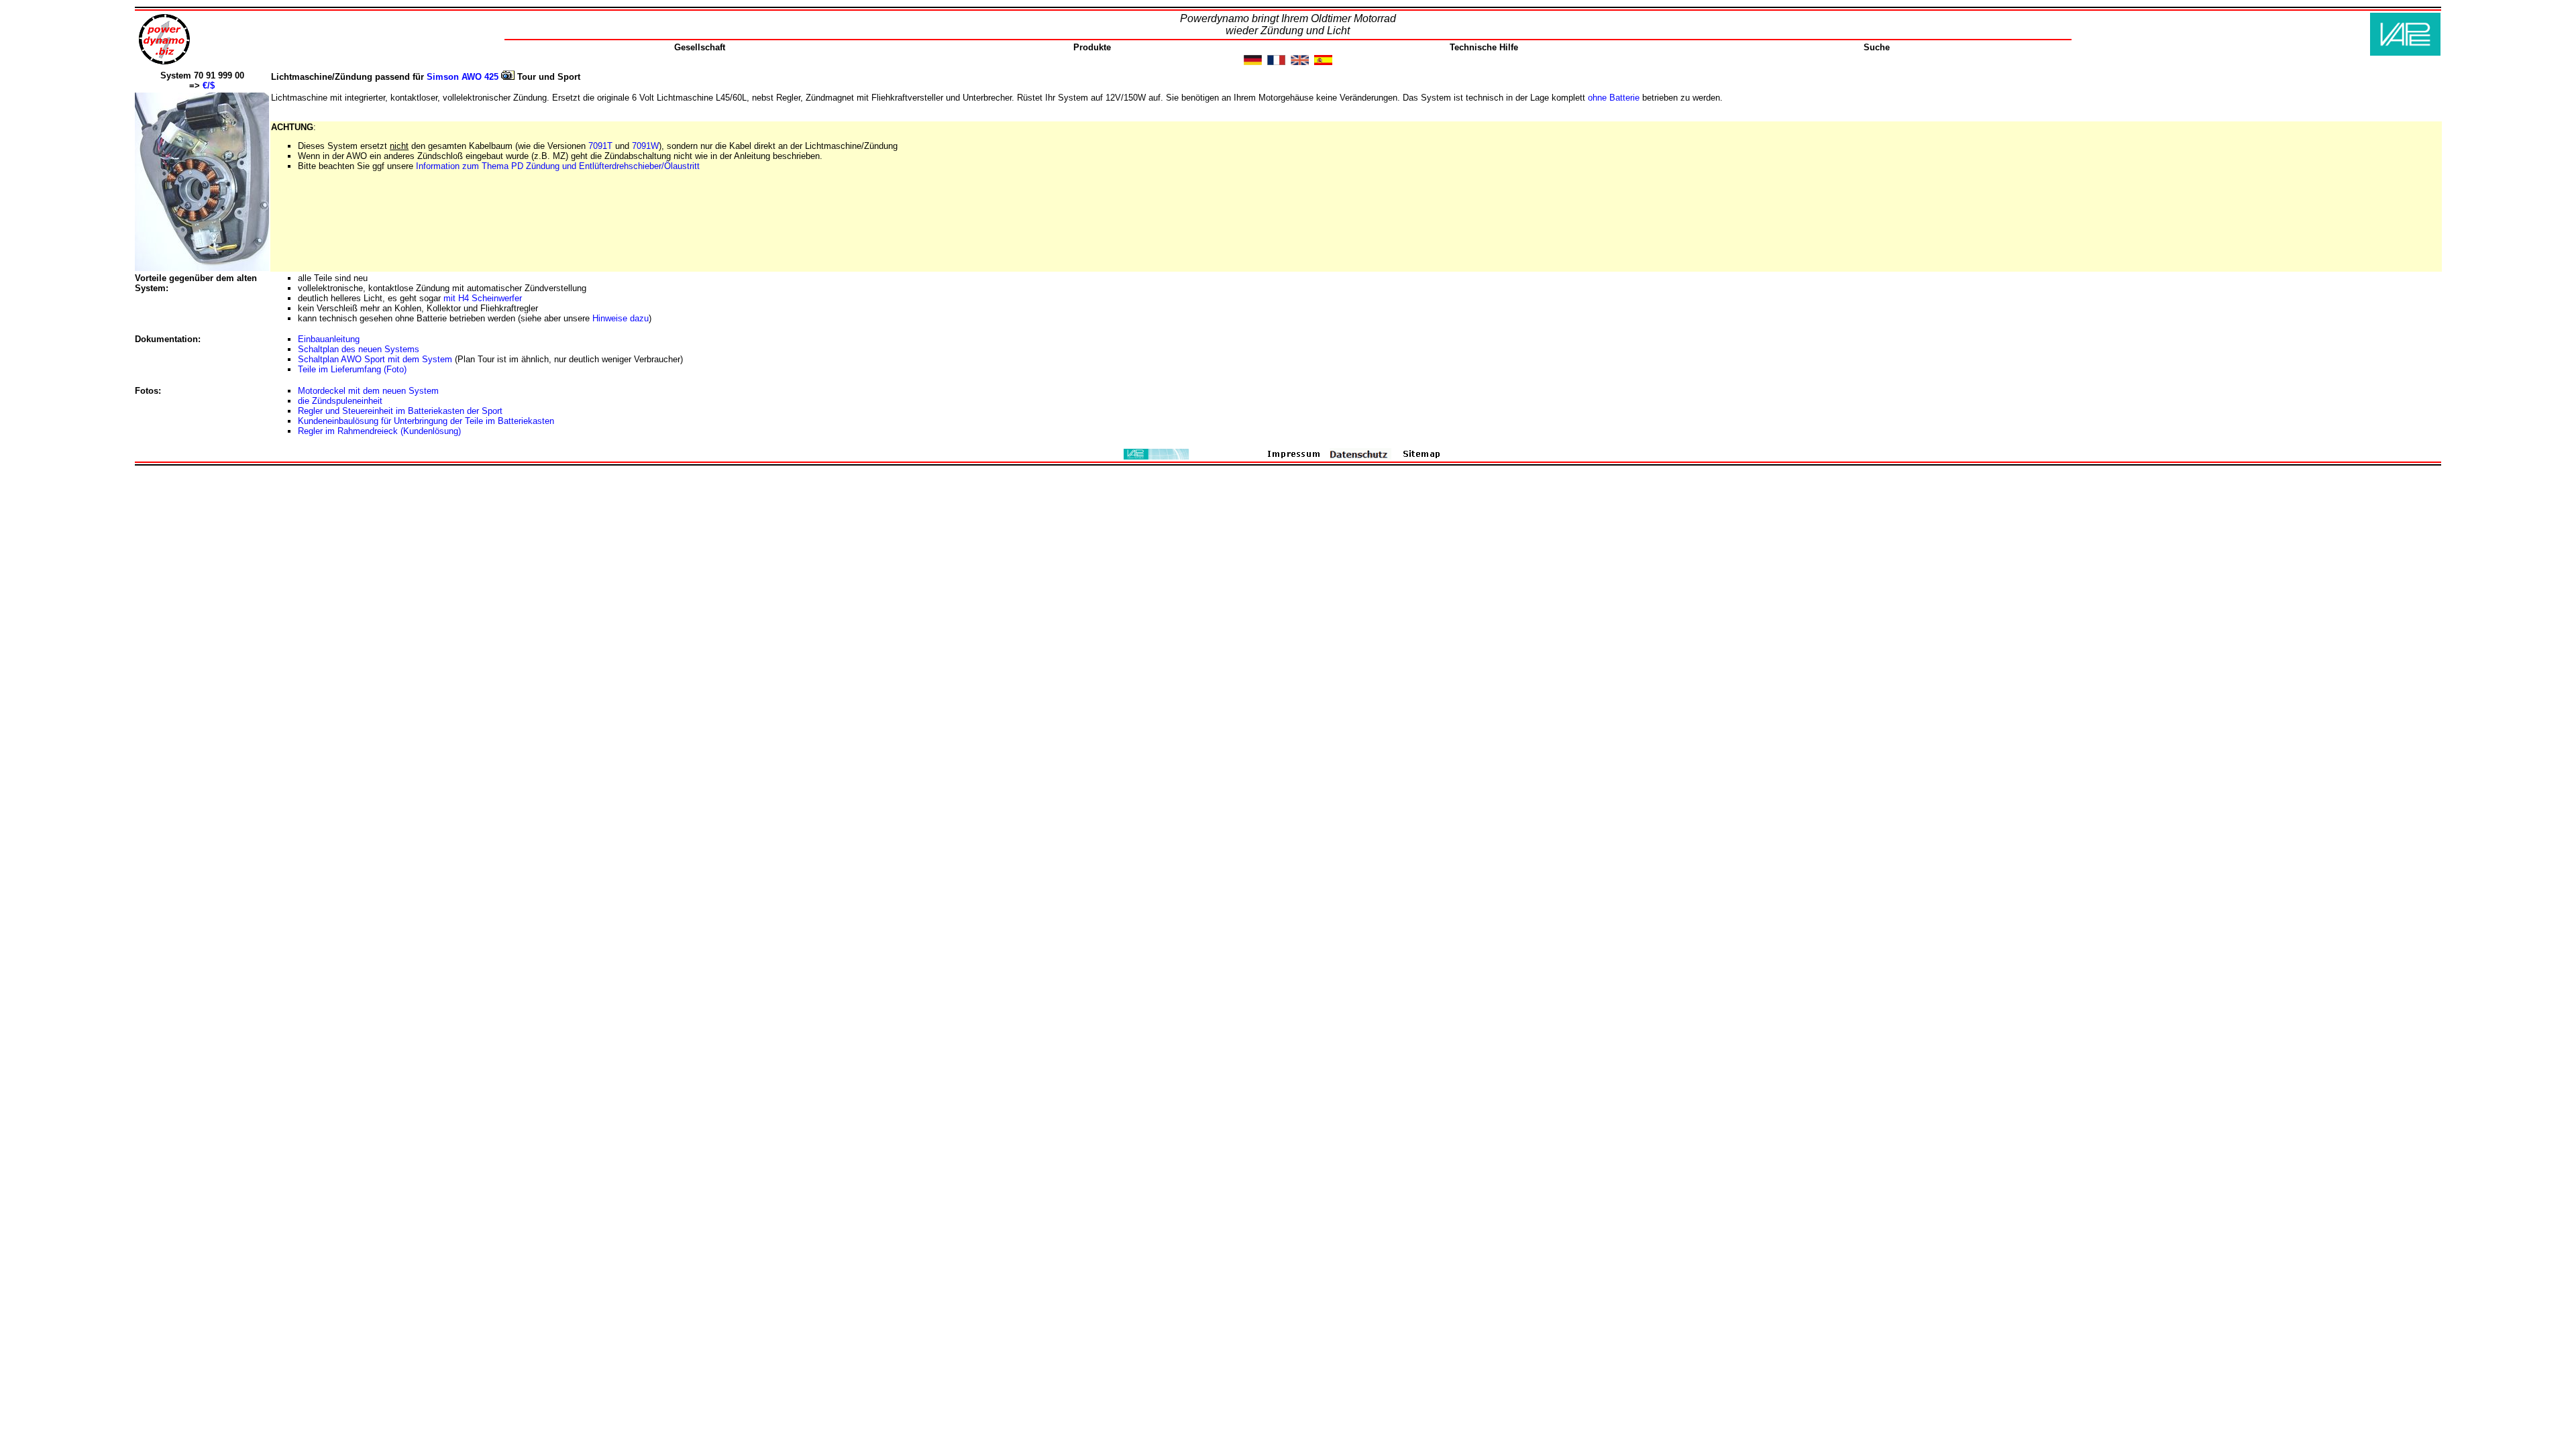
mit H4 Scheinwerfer (483, 298)
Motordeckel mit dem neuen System (368, 391)
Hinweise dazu (621, 318)
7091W (645, 146)
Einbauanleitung (329, 339)
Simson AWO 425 (464, 77)
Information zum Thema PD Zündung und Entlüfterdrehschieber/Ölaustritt (558, 166)
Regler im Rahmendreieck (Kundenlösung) (379, 431)
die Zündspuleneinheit (340, 401)
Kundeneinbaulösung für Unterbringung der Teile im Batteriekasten (426, 421)
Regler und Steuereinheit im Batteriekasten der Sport (400, 411)
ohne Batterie (1614, 98)
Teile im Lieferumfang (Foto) (352, 369)
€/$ (209, 86)
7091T (602, 146)
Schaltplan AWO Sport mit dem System (375, 359)
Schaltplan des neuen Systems (359, 349)
